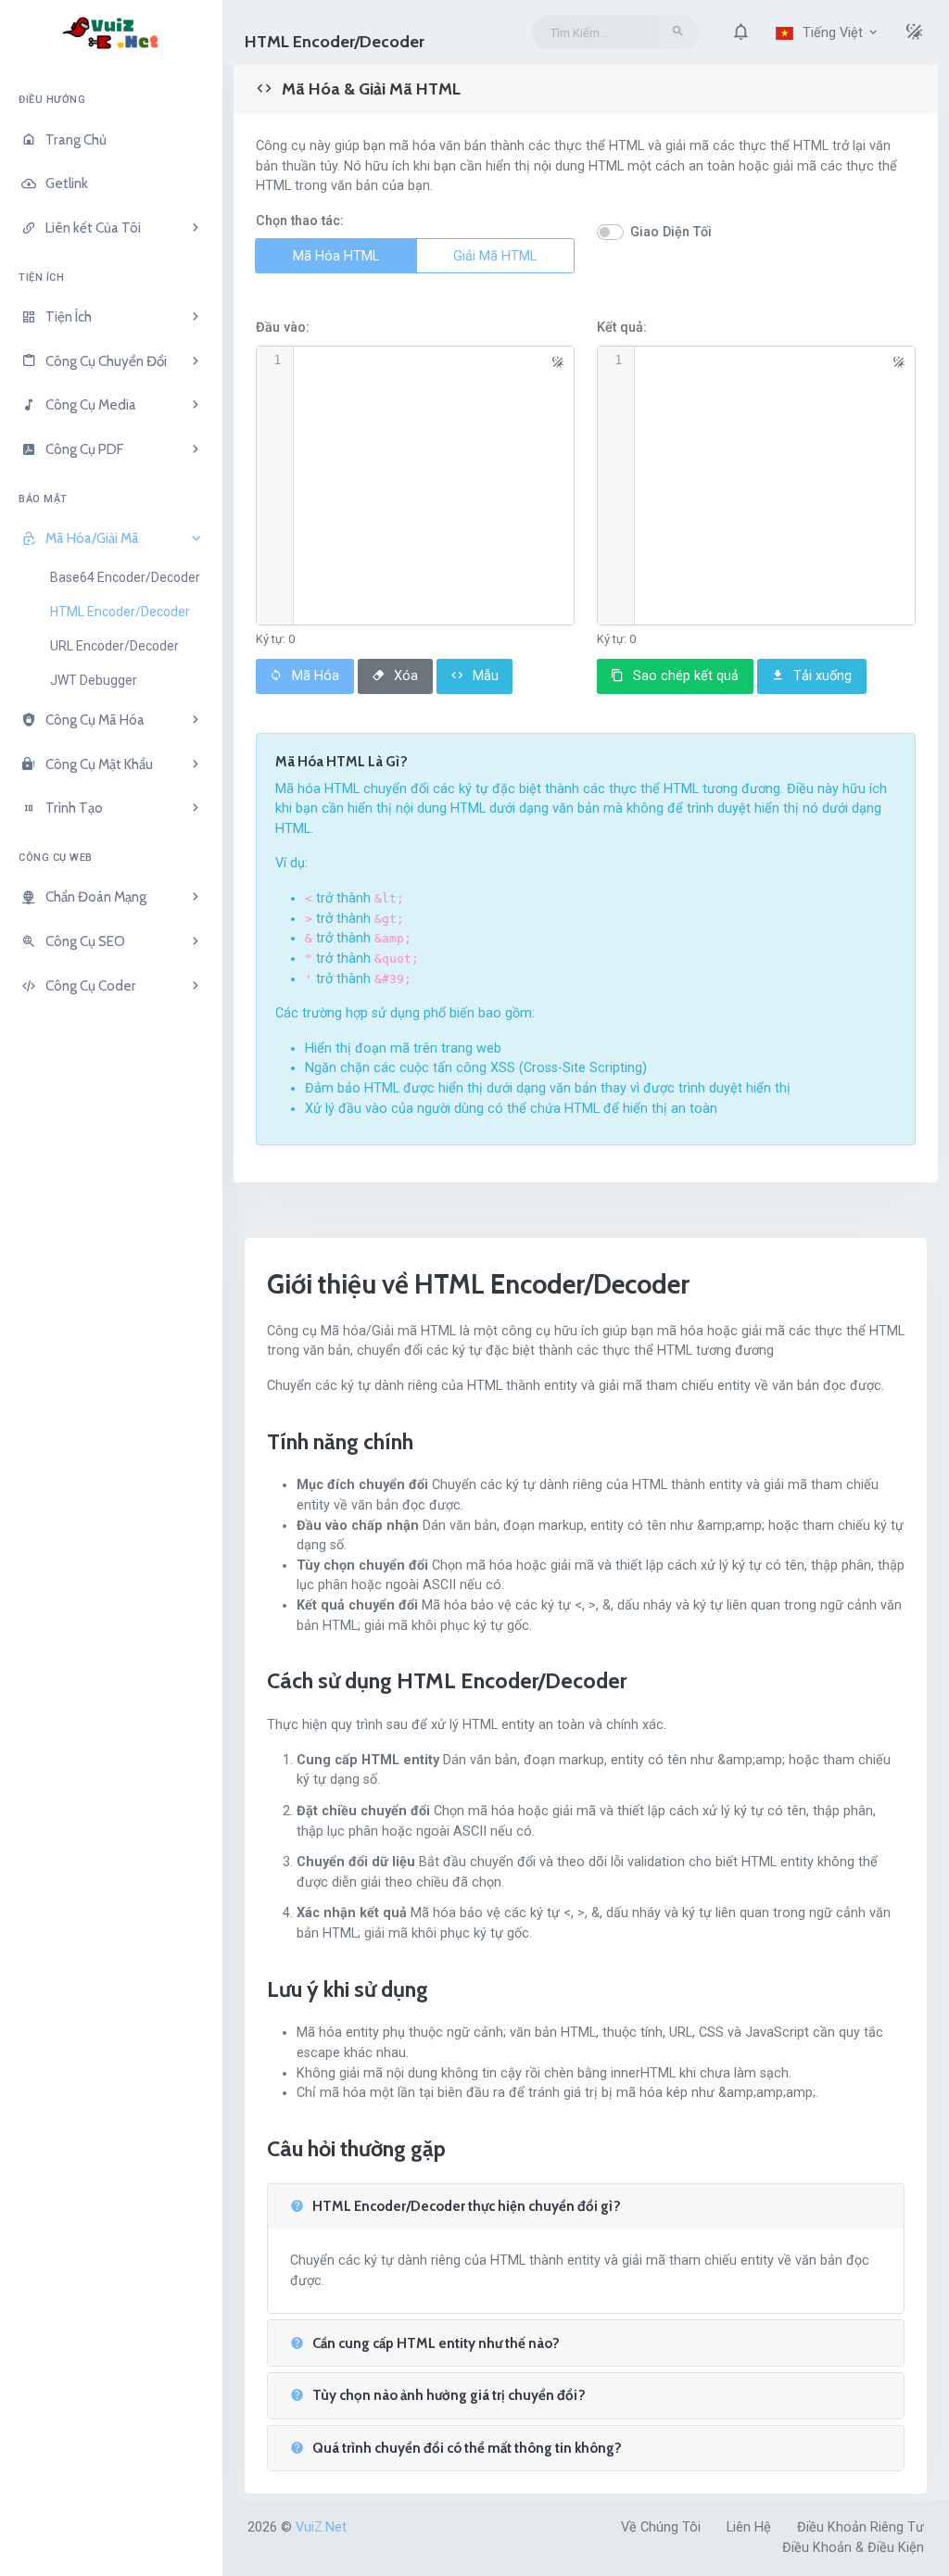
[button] (741, 32)
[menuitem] (111, 140)
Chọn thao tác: (300, 221)
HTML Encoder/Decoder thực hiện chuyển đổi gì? (465, 2207)
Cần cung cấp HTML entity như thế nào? (435, 2344)
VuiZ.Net (321, 2527)
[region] (111, 1320)
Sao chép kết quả (684, 676)
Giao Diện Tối (671, 232)
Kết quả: (622, 328)
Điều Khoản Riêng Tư (860, 2527)
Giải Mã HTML (495, 256)
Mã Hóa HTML (336, 256)
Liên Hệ (749, 2527)
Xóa (404, 676)
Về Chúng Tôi (661, 2527)
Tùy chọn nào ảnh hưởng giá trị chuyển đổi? (448, 2396)
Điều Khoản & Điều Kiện (853, 2548)
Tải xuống (821, 676)
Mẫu (484, 676)
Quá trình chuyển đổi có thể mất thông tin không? (466, 2449)
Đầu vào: (283, 328)
